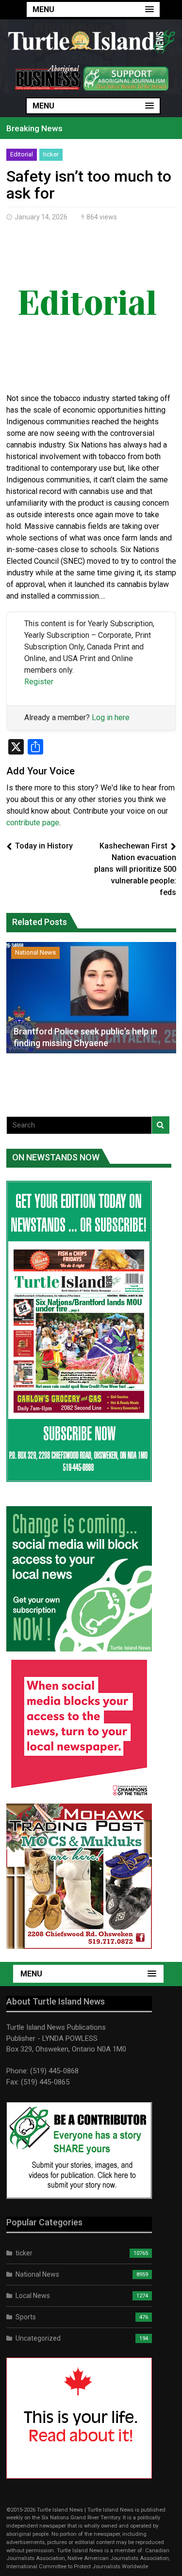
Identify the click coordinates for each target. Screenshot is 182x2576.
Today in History (44, 846)
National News (35, 952)
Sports (26, 2317)
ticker (51, 154)
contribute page (33, 823)
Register (39, 682)
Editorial (22, 154)
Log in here (111, 717)
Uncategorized (38, 2338)
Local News (33, 2296)
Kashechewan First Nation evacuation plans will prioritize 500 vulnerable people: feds (135, 869)
